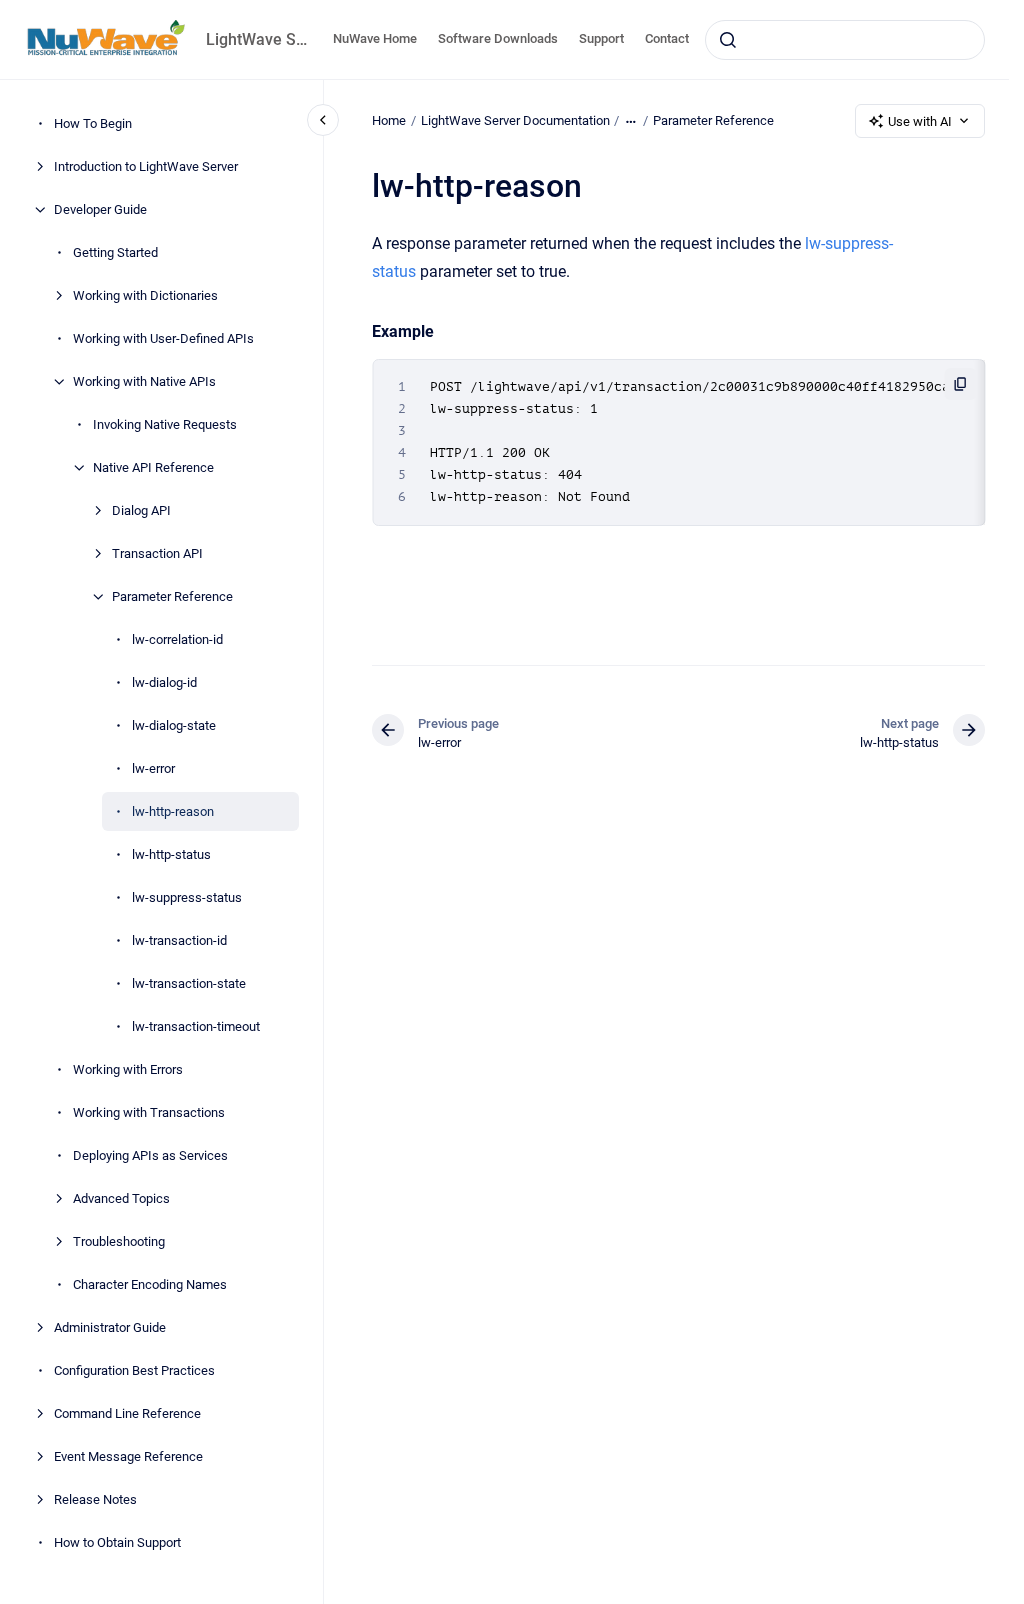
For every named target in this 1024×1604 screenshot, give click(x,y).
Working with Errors (128, 1069)
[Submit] (728, 40)
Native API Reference (153, 467)
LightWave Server (257, 39)
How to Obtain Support (117, 1542)
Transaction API (157, 553)
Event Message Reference (128, 1456)
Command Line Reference (127, 1413)
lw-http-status (171, 854)
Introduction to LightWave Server (146, 166)
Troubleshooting (119, 1241)
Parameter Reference (172, 596)
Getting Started (115, 252)
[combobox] (845, 40)
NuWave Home (375, 38)
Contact (667, 38)
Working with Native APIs (144, 381)
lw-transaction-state (189, 983)
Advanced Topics (121, 1198)
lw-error (153, 768)
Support (601, 38)
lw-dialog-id (164, 682)
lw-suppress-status (187, 897)
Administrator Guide (110, 1327)
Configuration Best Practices (134, 1370)
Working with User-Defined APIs (163, 338)
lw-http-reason (173, 811)
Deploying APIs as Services (150, 1155)
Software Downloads (498, 38)
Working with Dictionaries (145, 295)
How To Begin (93, 123)
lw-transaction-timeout (196, 1026)
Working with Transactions (149, 1112)
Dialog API (141, 510)
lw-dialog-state (174, 725)
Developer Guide (100, 209)
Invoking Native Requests (165, 424)
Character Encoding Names (150, 1284)
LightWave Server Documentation (515, 120)
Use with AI (920, 121)
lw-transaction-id (179, 940)
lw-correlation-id (177, 639)
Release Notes (95, 1499)
